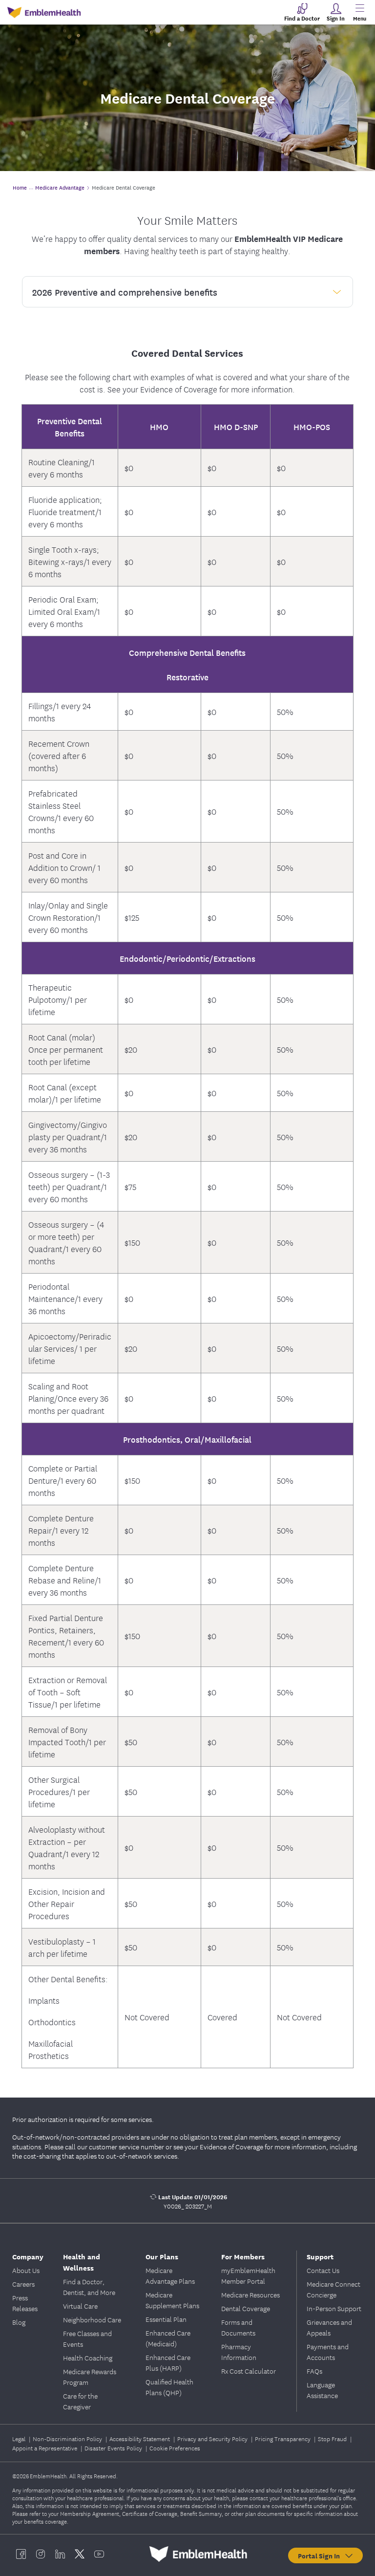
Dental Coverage (246, 2308)
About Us (26, 2270)
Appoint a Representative (45, 2448)
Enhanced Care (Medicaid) (168, 2338)
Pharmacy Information (239, 2352)
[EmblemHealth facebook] (21, 2554)
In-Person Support (334, 2308)
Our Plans (162, 2256)
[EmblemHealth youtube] (99, 2554)
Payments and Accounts (328, 2352)
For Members (243, 2256)
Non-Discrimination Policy (68, 2438)
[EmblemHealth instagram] (41, 2554)
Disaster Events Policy (114, 2448)
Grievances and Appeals (329, 2327)
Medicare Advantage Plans (170, 2275)
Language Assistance (322, 2390)
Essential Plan (166, 2319)
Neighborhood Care (92, 2319)
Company (28, 2256)
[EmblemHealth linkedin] (60, 2554)
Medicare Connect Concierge (333, 2289)
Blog (19, 2322)
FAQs (314, 2371)
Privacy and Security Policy (213, 2438)
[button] (187, 292)
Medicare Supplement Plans (172, 2300)
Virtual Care (80, 2306)
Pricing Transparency (283, 2438)
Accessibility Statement (140, 2438)
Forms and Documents (238, 2327)
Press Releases (25, 2303)
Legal (20, 2438)
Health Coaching (88, 2358)
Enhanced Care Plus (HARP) (168, 2362)
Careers (23, 2284)
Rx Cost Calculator (249, 2371)
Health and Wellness (82, 2262)
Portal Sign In (321, 2555)
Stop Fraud (333, 2438)
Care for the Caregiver (80, 2401)
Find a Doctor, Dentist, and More (89, 2287)
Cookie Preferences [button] (175, 2448)
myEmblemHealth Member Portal (248, 2275)
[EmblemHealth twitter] (80, 2554)
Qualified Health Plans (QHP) (169, 2387)
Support (320, 2256)
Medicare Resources (250, 2295)
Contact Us (323, 2270)
